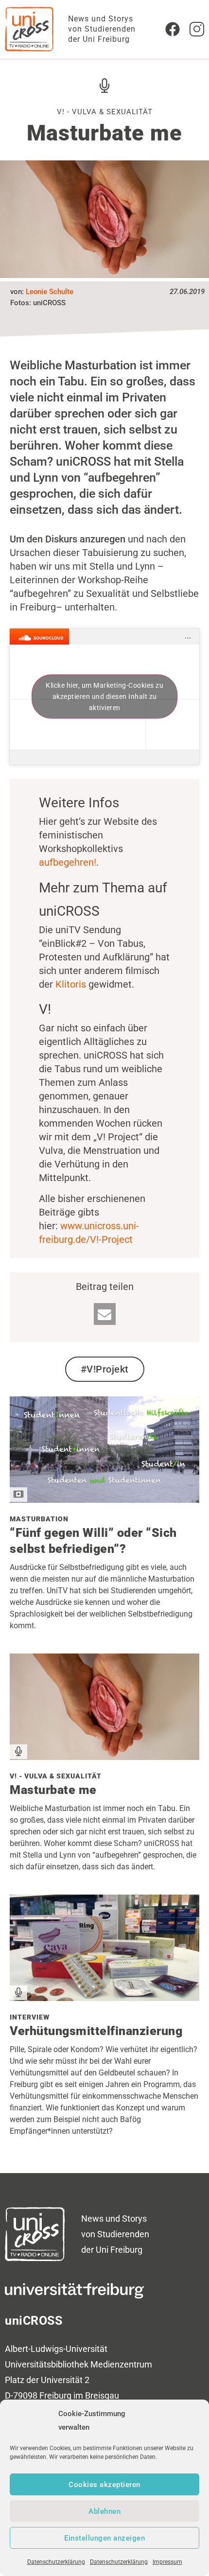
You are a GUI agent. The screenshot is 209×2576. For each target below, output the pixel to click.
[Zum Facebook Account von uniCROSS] (173, 29)
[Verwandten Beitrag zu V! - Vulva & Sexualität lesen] (104, 1757)
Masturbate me (53, 1790)
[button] (105, 1314)
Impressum (167, 2562)
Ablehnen (104, 2511)
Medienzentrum (121, 2364)
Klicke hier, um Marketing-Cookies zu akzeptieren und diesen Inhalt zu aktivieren (104, 696)
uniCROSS (34, 2321)
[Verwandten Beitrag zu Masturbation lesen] (104, 1499)
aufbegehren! (68, 862)
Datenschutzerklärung (56, 2562)
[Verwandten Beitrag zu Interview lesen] (104, 1998)
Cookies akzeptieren (104, 2485)
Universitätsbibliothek (47, 2364)
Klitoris (71, 984)
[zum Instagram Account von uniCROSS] (197, 29)
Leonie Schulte (50, 292)
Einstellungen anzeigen (104, 2538)
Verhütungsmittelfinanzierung (96, 2031)
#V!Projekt (105, 1369)
